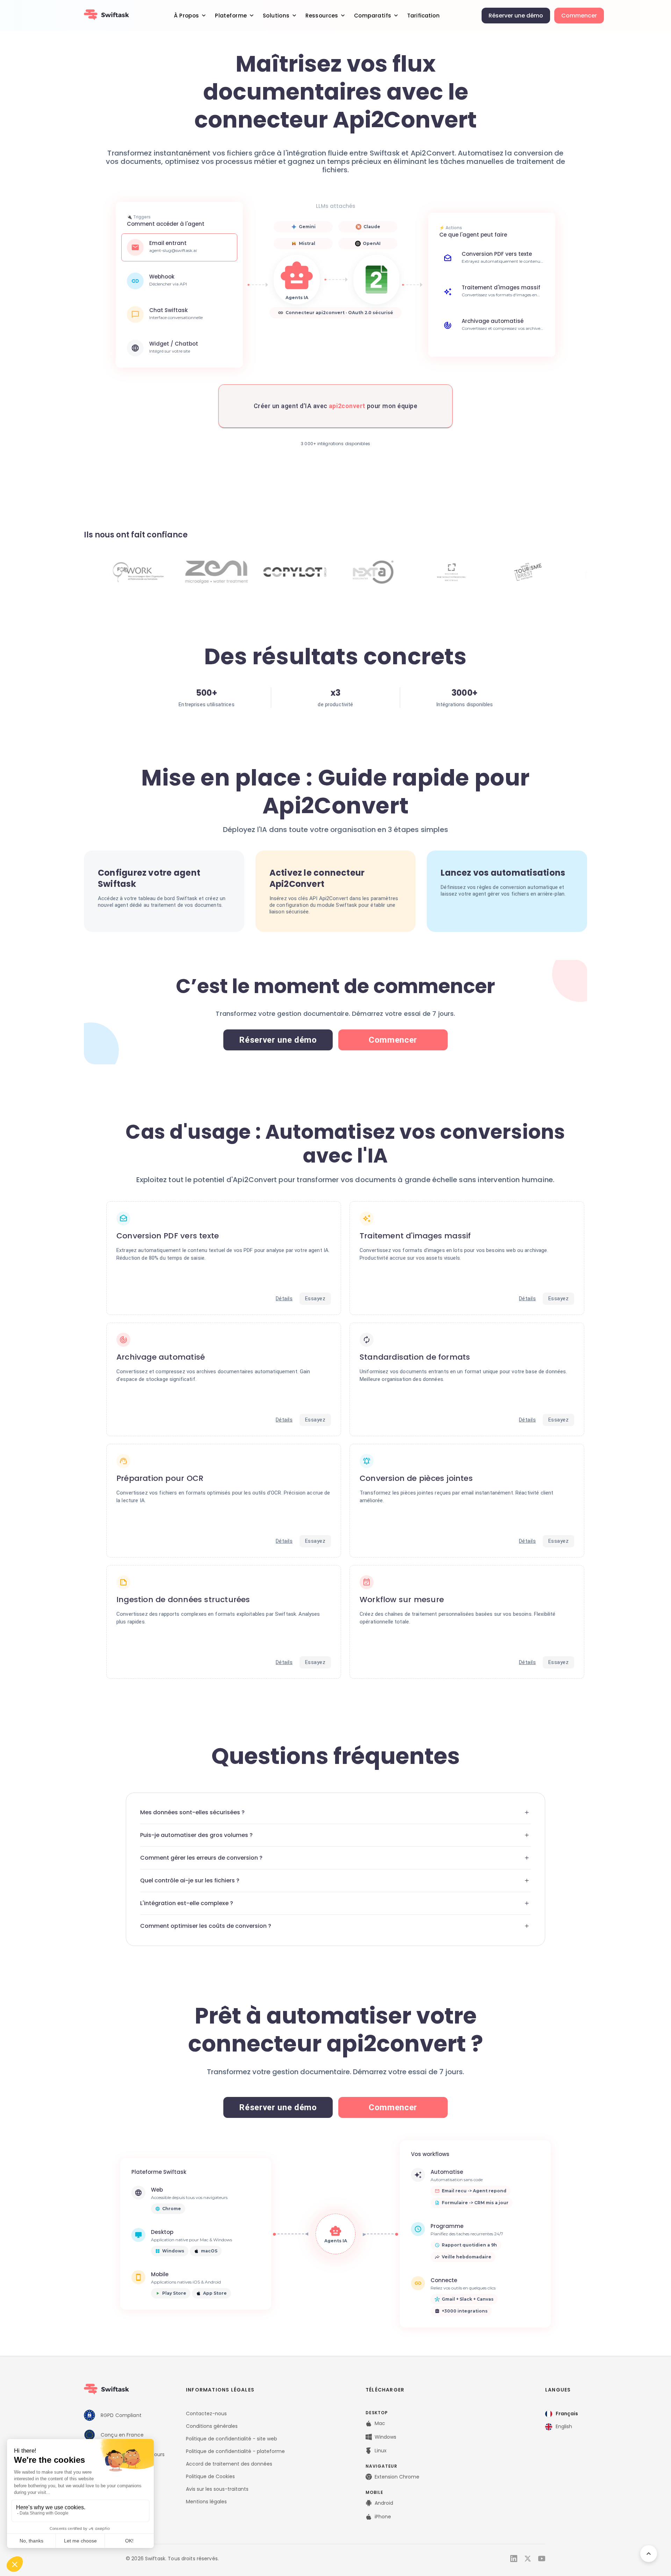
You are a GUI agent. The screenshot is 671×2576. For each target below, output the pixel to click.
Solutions (276, 16)
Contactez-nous (206, 2414)
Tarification (423, 16)
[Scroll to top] (649, 2554)
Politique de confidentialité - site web (232, 2439)
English (564, 2426)
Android (384, 2503)
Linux (381, 2451)
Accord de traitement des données (229, 2464)
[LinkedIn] (514, 2559)
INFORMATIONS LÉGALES (220, 2390)
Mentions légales (206, 2502)
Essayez (315, 1298)
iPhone (383, 2517)
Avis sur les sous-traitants (217, 2489)
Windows (385, 2437)
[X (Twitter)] (528, 2559)
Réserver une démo (516, 16)
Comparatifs (373, 16)
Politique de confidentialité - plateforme (235, 2451)
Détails (284, 1298)
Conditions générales (212, 2426)
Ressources (322, 16)
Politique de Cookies (210, 2476)
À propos (186, 16)
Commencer (579, 16)
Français (567, 2414)
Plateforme (231, 16)
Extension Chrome (397, 2477)
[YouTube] (542, 2559)
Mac (380, 2423)
